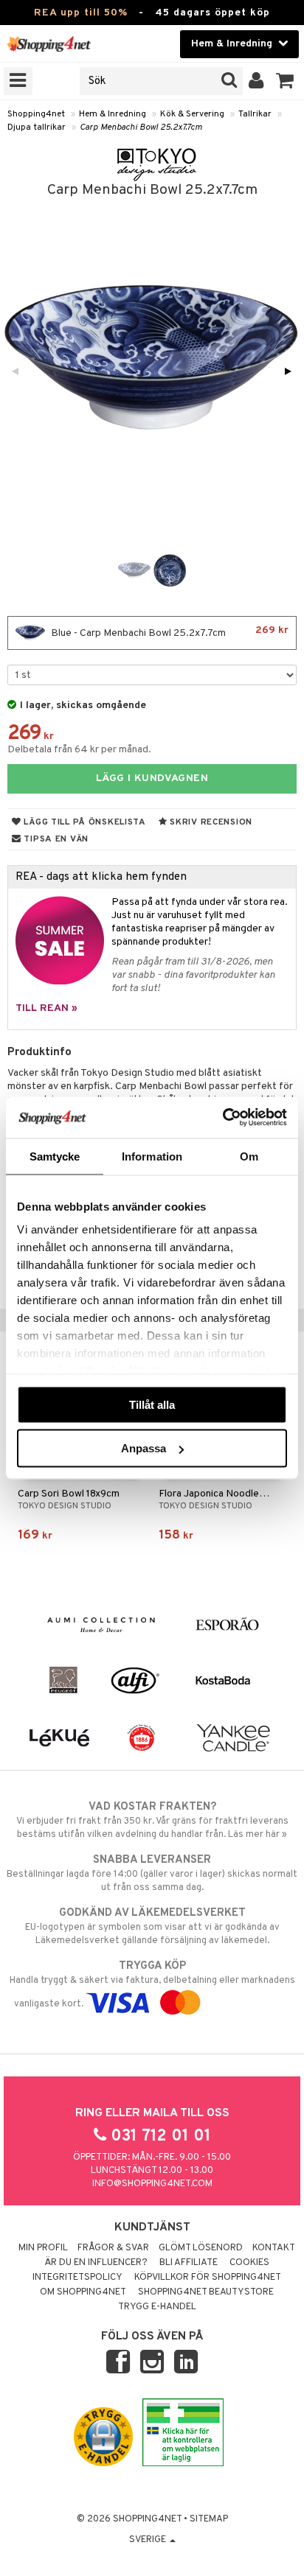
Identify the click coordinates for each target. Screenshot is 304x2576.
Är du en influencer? (96, 2263)
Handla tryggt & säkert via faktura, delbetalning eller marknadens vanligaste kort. (152, 1985)
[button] (285, 81)
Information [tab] (152, 1156)
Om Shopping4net (83, 2292)
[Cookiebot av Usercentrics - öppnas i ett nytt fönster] (222, 1118)
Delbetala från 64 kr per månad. (79, 750)
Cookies (249, 2263)
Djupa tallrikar (37, 127)
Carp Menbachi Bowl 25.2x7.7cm (141, 127)
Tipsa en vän (55, 839)
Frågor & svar (113, 2248)
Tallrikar (255, 114)
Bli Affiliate (189, 2263)
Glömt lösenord (201, 2248)
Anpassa (144, 1448)
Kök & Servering (192, 114)
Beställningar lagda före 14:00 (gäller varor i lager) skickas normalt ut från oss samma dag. (152, 1873)
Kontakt (274, 2248)
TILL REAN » (46, 1008)
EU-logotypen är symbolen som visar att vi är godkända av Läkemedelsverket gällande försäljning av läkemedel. (152, 1926)
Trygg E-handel (157, 2307)
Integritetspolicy (77, 2278)
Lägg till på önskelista (84, 822)
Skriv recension (210, 822)
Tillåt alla (152, 1404)
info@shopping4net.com (152, 2184)
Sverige (149, 2540)
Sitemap (209, 2519)
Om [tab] (249, 1156)
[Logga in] (256, 81)
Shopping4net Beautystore (206, 2292)
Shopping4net (36, 114)
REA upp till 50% (81, 13)
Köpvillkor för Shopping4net (208, 2278)
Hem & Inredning (113, 114)
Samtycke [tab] (55, 1156)
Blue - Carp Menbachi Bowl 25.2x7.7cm (169, 632)
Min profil (43, 2248)
